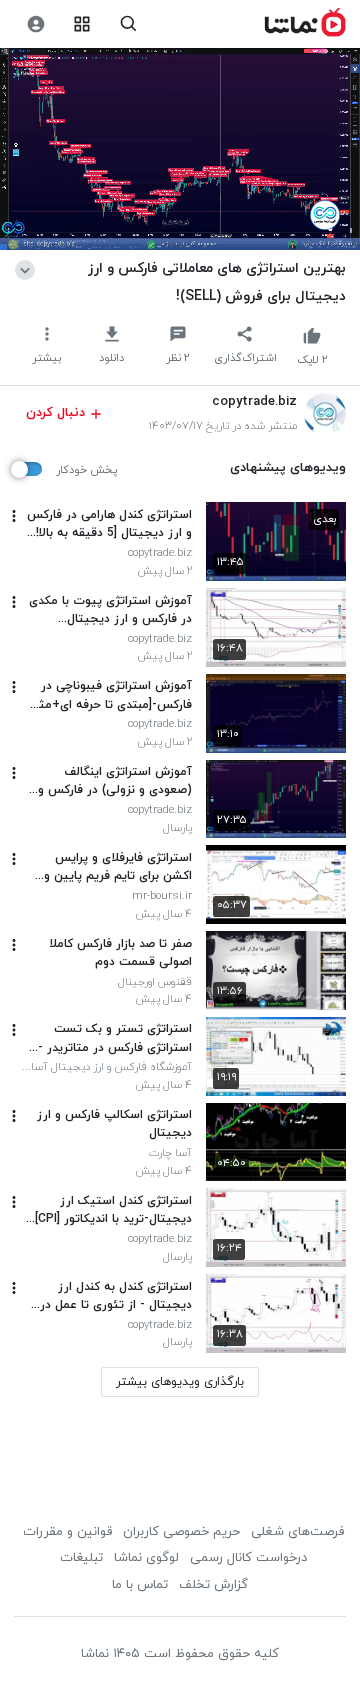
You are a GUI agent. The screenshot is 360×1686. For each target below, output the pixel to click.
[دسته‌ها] (82, 24)
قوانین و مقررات (67, 1532)
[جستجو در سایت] (128, 24)
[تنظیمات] (35, 24)
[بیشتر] (14, 516)
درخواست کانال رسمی (248, 1558)
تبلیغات (81, 1558)
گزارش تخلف (213, 1585)
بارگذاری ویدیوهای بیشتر (180, 1382)
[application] (180, 149)
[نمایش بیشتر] (28, 268)
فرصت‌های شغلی (297, 1532)
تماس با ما (140, 1585)
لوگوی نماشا (146, 1558)
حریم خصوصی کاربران (181, 1532)
